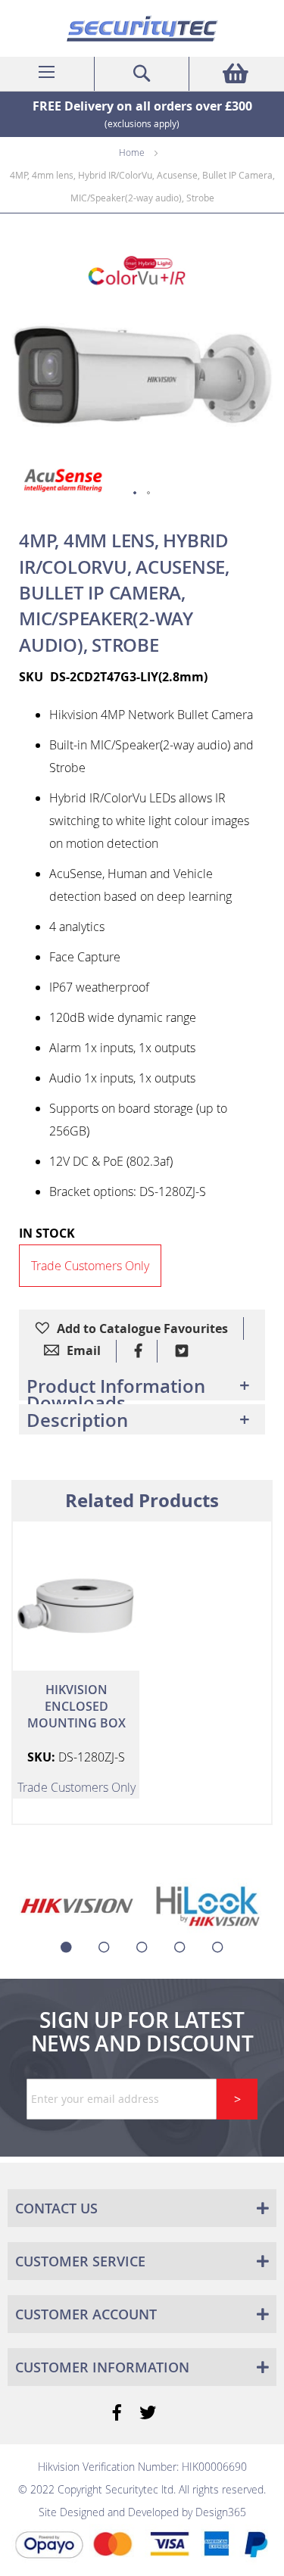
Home (132, 152)
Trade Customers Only (90, 1266)
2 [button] (120, 1957)
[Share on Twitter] (182, 1351)
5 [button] (233, 1957)
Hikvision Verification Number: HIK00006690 (142, 2467)
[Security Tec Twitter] (148, 2412)
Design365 (221, 2512)
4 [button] (195, 1957)
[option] (77, 1906)
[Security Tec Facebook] (117, 2412)
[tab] (142, 1385)
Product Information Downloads (116, 1387)
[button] (136, 494)
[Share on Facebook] (139, 1351)
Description (77, 1420)
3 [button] (158, 1957)
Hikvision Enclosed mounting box (76, 1706)
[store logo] (142, 28)
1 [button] (82, 1957)
